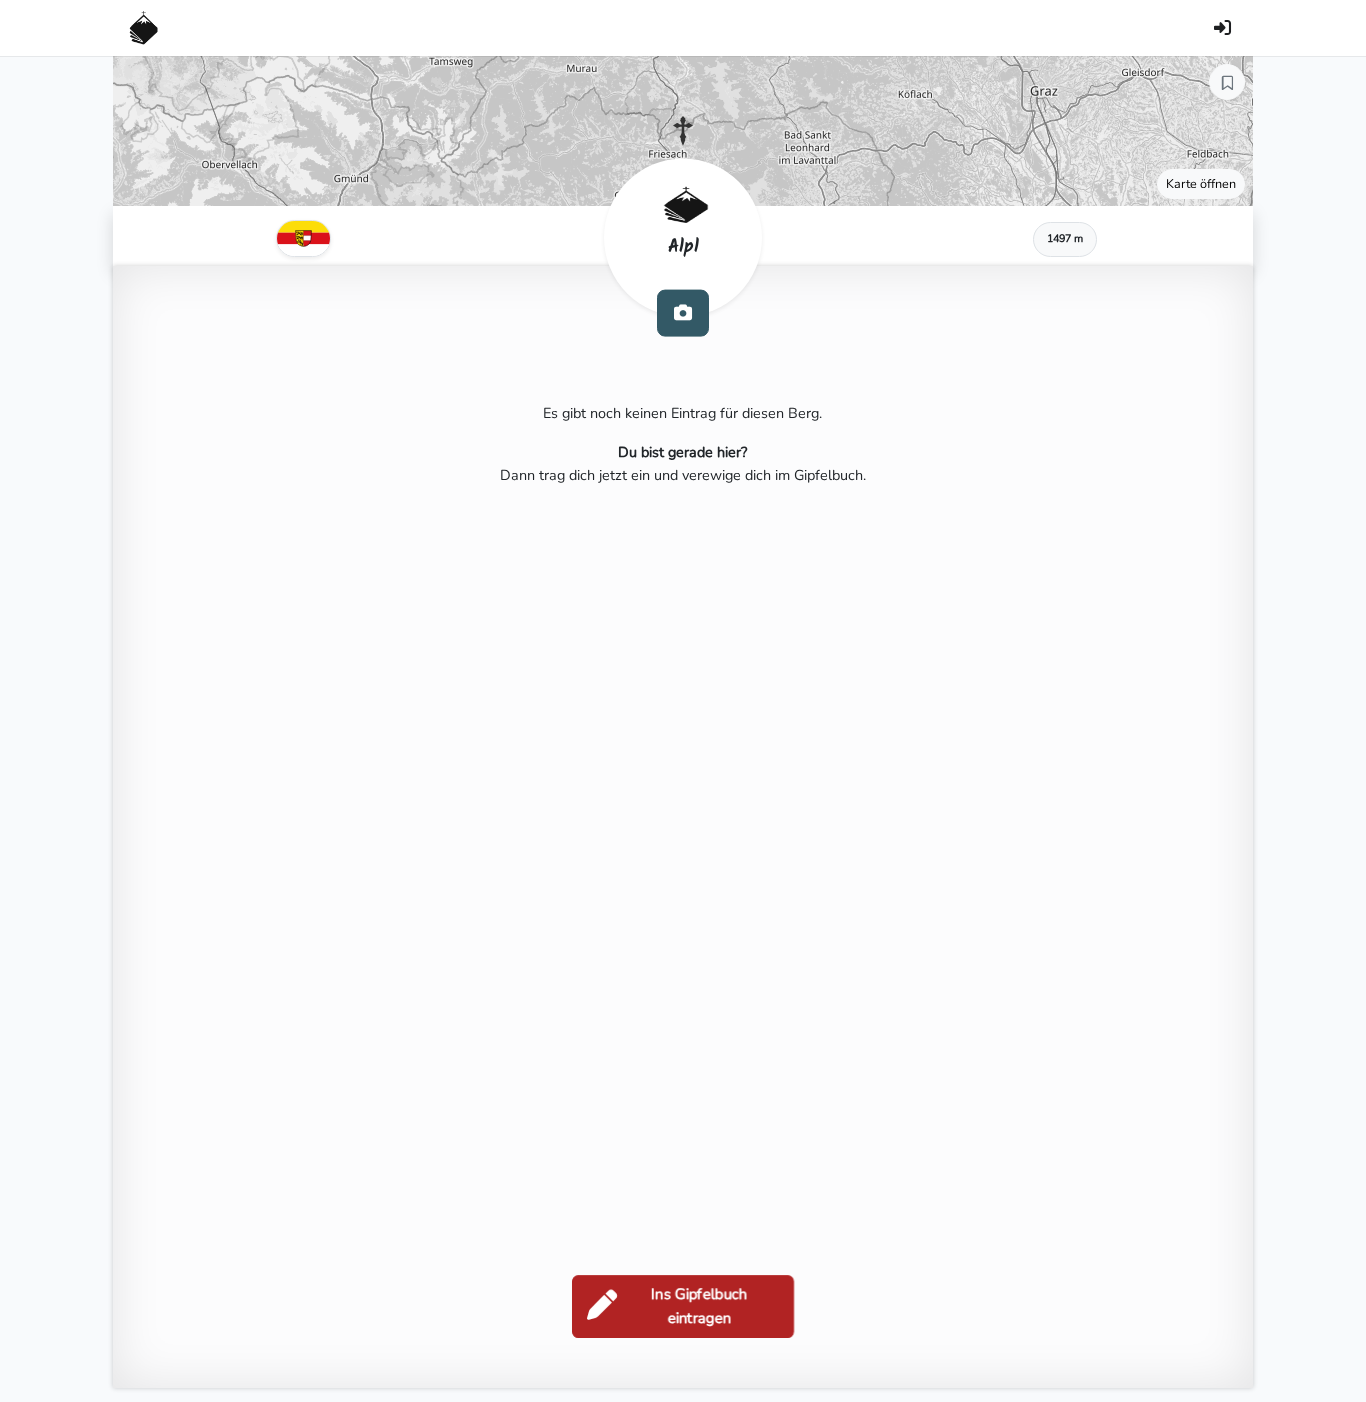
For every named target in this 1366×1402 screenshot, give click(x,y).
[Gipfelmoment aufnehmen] (683, 312)
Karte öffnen (1201, 183)
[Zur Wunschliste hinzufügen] (1227, 82)
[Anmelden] (1222, 28)
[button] (683, 131)
